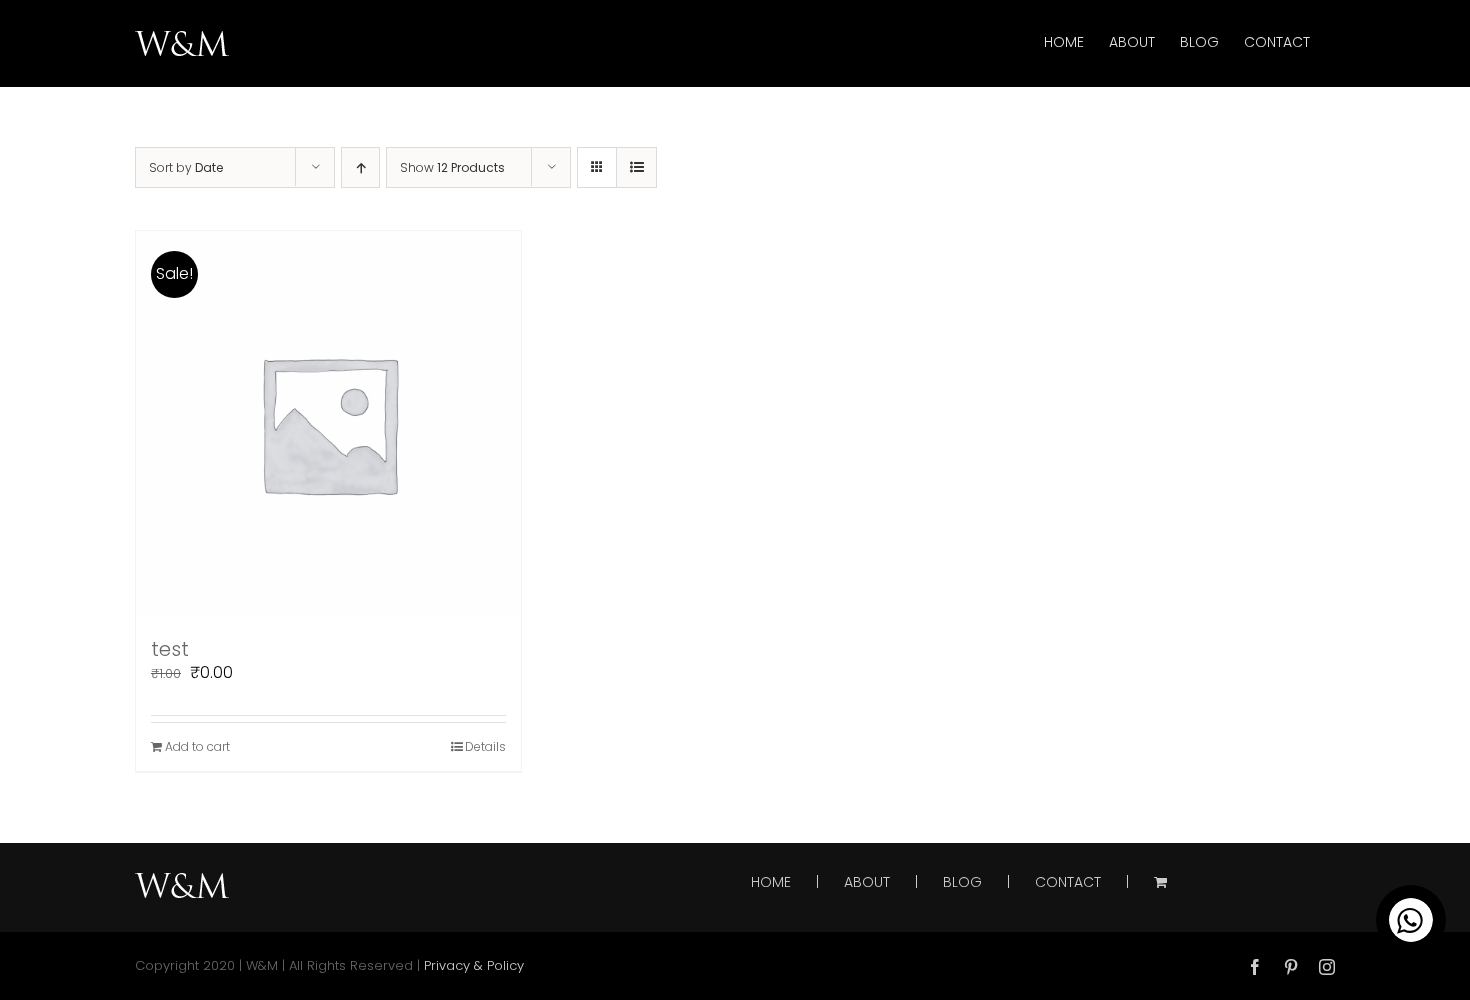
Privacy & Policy (474, 965)
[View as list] (636, 167)
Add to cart (197, 746)
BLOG (962, 882)
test (170, 649)
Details (485, 746)
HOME (771, 882)
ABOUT (867, 882)
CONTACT (1068, 882)
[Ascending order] (360, 167)
